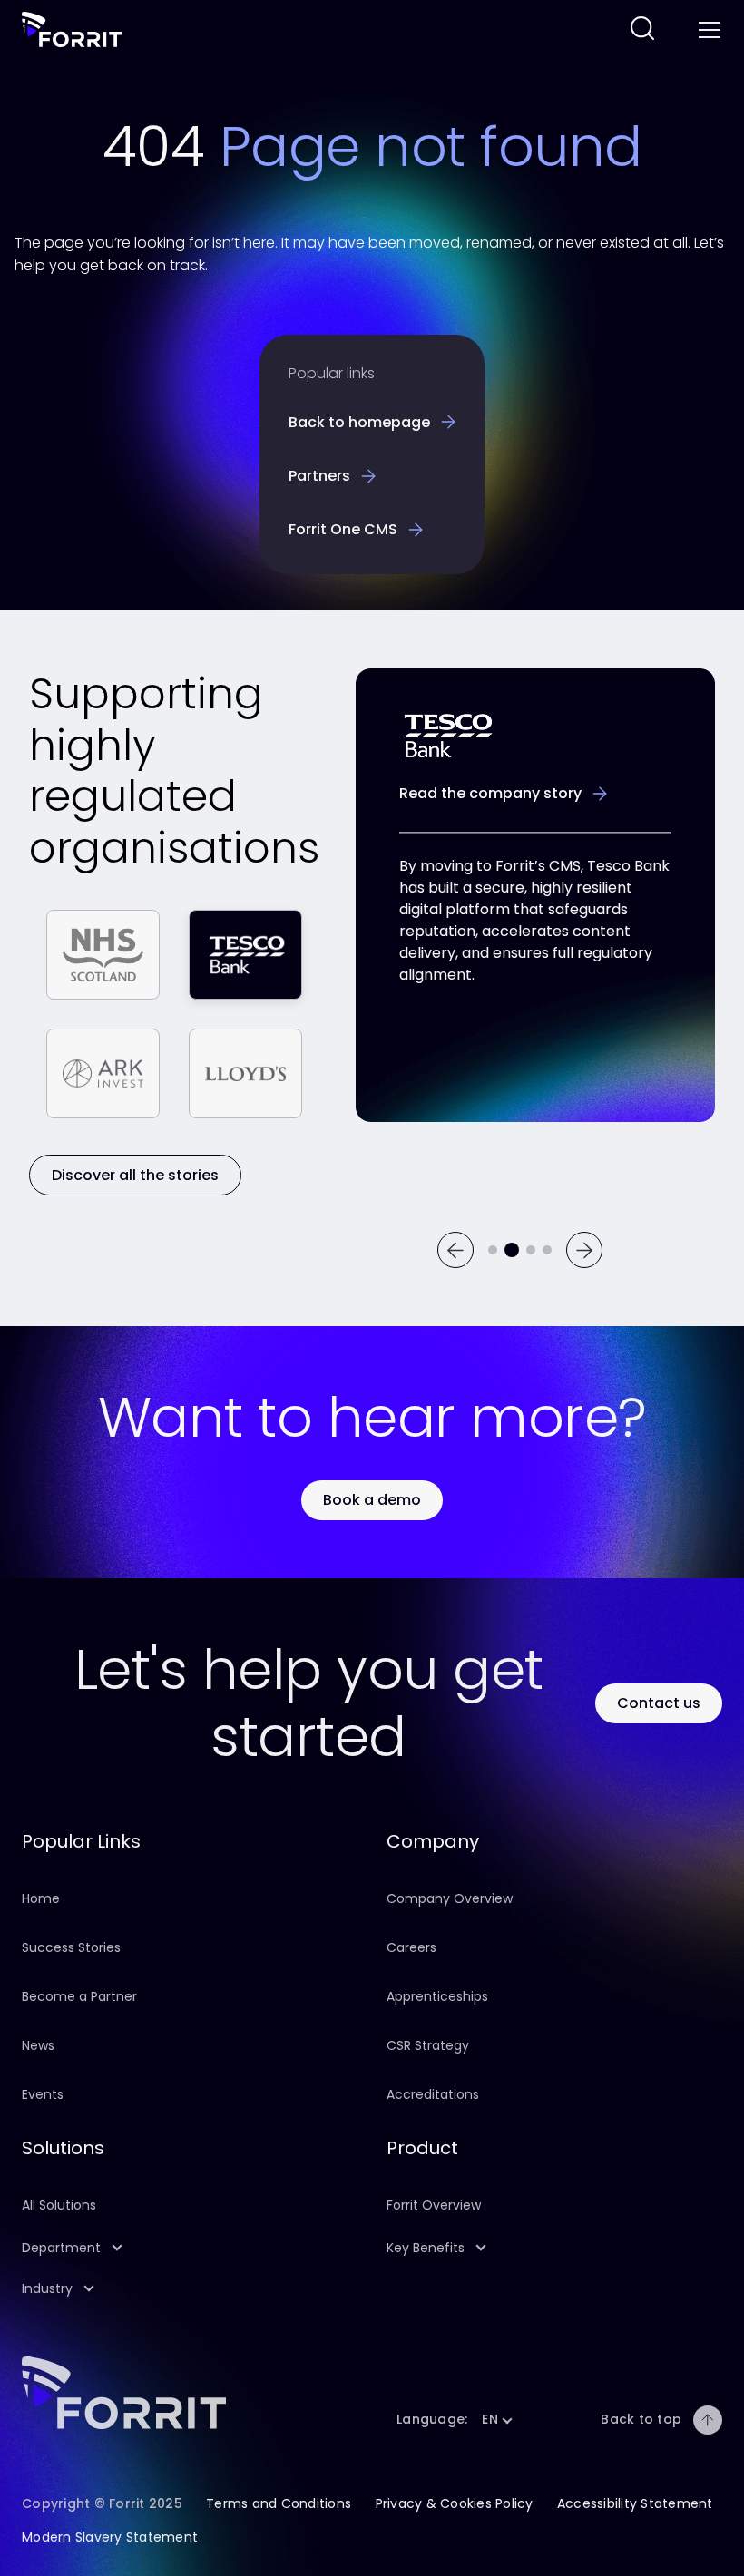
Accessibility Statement (635, 2503)
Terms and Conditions (279, 2503)
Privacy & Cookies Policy (455, 2503)
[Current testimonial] (512, 1250)
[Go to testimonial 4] (547, 1250)
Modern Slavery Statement (110, 2537)
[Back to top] (708, 2420)
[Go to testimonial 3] (531, 1250)
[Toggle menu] (708, 30)
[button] (190, 2248)
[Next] (584, 1250)
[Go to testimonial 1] (493, 1250)
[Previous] (455, 1250)
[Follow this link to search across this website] (642, 29)
